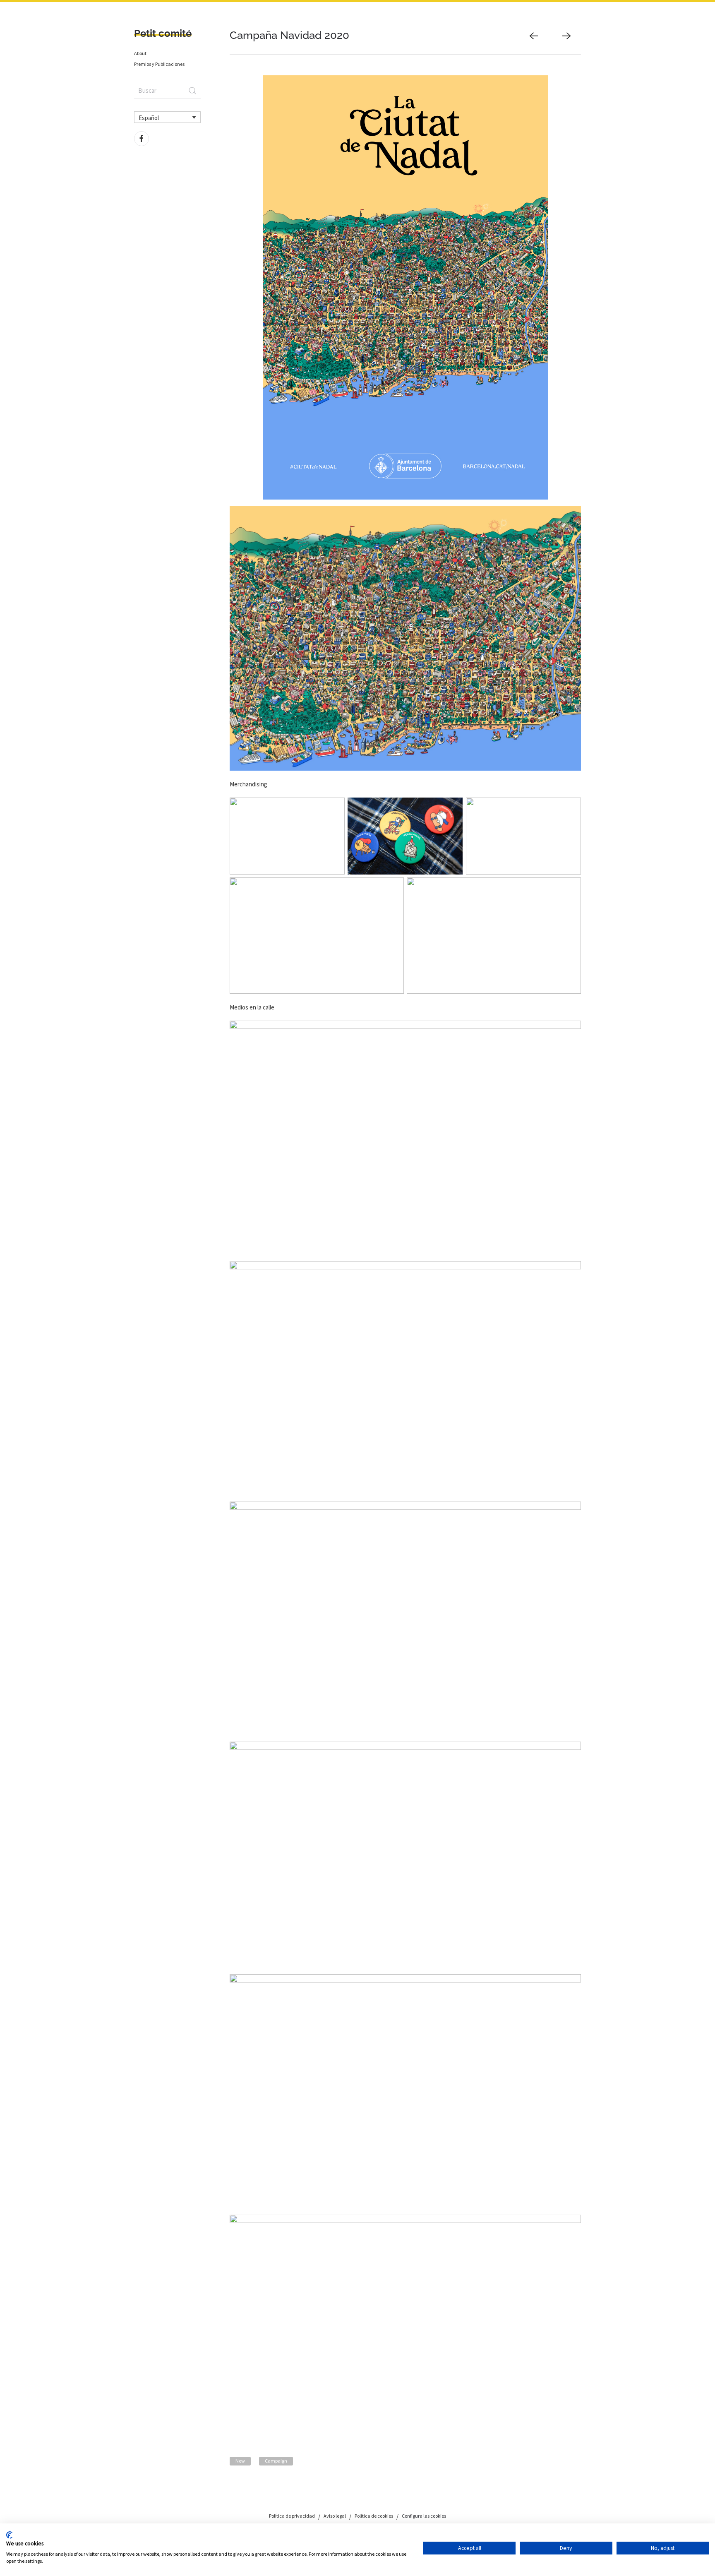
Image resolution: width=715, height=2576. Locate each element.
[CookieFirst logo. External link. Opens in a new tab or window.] (9, 2535)
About (140, 53)
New (240, 2461)
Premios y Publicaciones (159, 64)
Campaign (276, 2461)
